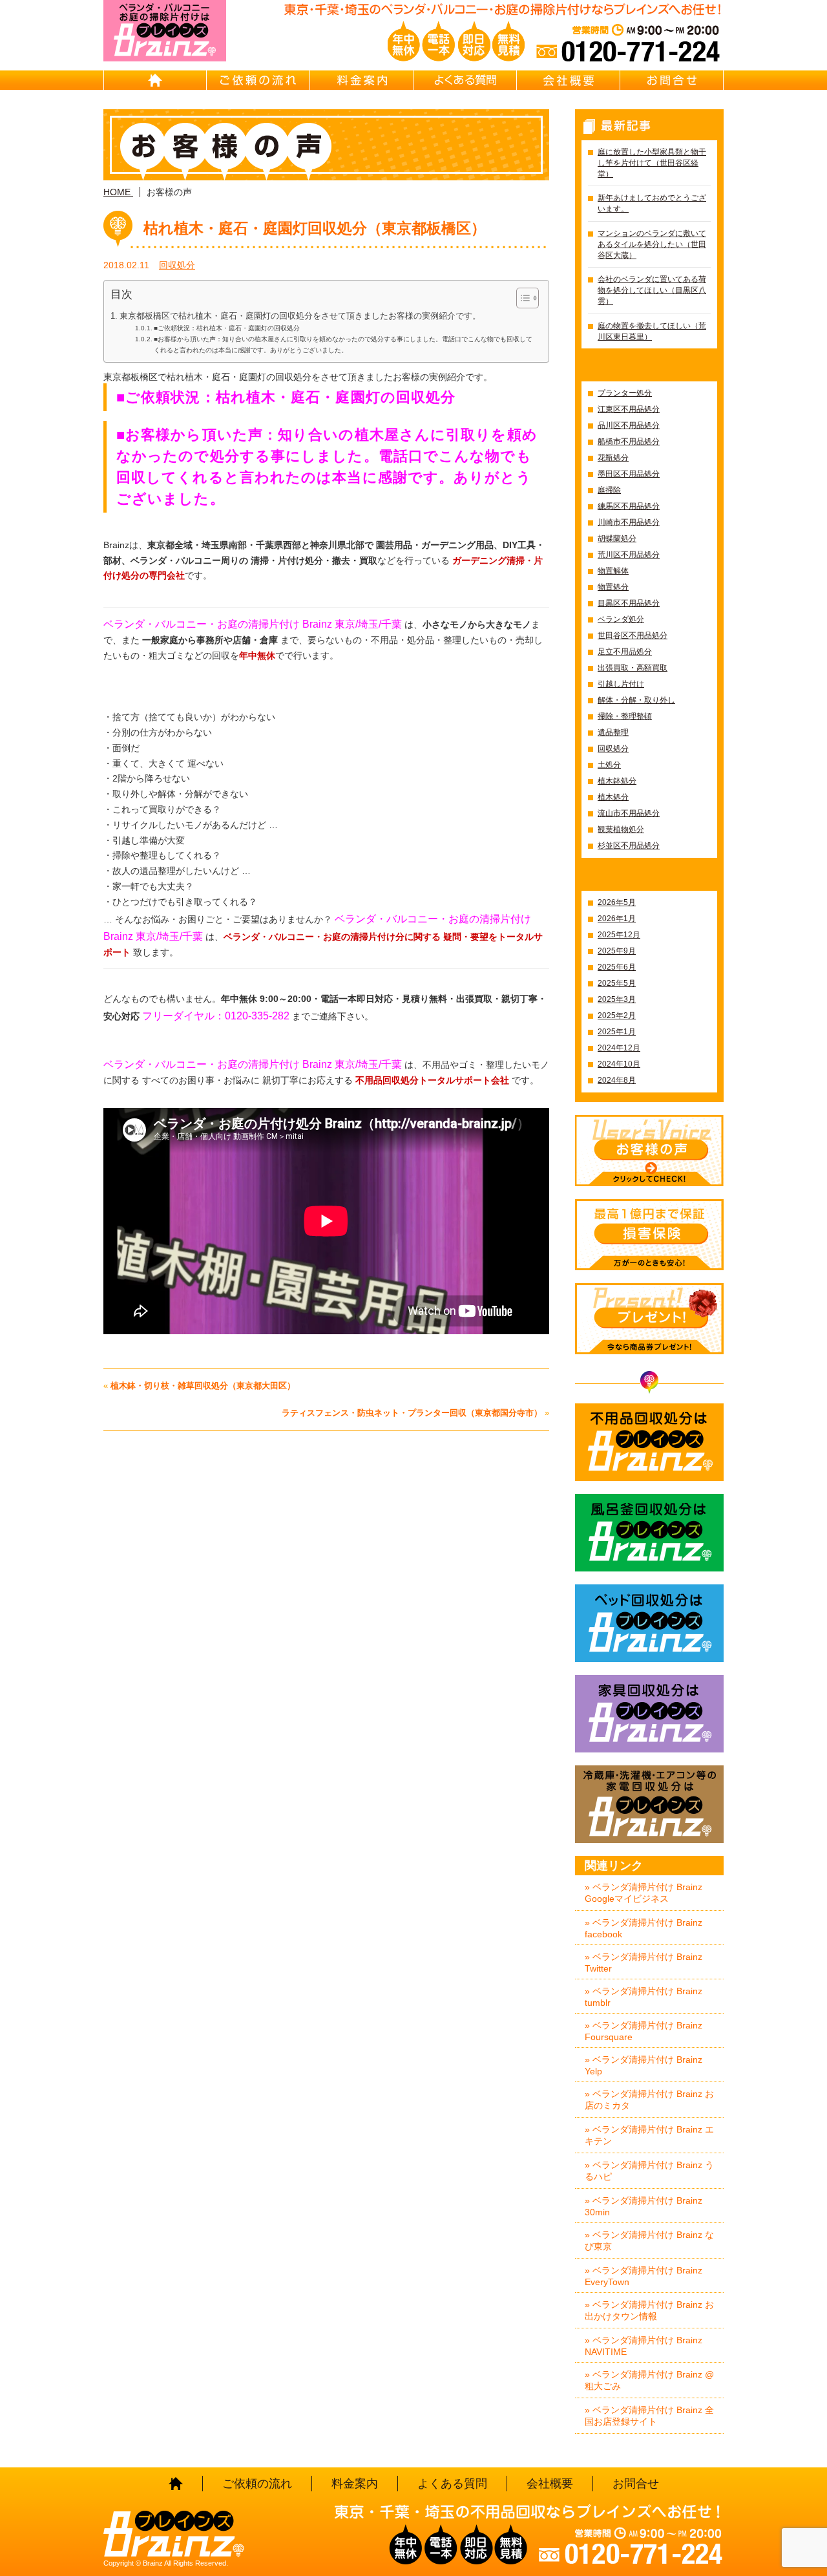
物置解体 (613, 571)
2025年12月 (619, 935)
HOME (155, 80)
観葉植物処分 (621, 829)
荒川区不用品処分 (629, 555)
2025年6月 (617, 967)
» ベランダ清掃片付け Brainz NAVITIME (644, 2346)
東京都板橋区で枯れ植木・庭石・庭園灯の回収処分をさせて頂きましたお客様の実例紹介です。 (300, 316)
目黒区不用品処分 (629, 603)
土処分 (609, 765)
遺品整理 (613, 732)
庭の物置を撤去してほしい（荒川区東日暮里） (652, 331)
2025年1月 (617, 1032)
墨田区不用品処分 (629, 474)
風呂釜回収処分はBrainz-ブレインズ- (649, 1533)
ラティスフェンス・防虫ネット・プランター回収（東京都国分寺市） (412, 1413)
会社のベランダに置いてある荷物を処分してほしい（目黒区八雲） (652, 290)
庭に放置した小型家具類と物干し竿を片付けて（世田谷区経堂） (652, 163)
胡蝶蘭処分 (617, 538)
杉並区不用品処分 (629, 846)
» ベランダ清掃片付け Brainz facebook (644, 1928)
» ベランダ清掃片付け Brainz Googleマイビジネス (644, 1893)
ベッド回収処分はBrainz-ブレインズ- (649, 1623)
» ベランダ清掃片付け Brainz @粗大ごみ (649, 2380)
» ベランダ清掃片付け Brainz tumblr (644, 1997)
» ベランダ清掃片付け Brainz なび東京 (649, 2241)
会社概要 (569, 80)
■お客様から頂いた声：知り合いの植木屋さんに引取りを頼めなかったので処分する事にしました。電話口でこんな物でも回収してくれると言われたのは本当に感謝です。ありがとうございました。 (343, 344)
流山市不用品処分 (629, 813)
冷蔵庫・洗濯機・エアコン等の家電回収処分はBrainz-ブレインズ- (649, 1804)
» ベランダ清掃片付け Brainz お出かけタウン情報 (649, 2310)
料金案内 (362, 80)
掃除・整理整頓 (625, 716)
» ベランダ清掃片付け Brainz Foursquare (644, 2031)
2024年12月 (619, 1048)
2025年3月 (617, 999)
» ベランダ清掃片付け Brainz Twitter (644, 1963)
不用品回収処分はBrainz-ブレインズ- (649, 1442)
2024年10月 (619, 1064)
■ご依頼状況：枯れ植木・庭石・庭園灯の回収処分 (227, 328)
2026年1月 (617, 919)
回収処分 (177, 265)
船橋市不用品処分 (629, 442)
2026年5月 (617, 902)
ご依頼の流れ (258, 80)
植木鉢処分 (617, 781)
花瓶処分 (613, 458)
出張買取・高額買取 (633, 668)
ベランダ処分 (621, 619)
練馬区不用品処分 (629, 506)
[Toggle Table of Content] (521, 298)
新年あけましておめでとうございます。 (652, 203)
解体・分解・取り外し (636, 700)
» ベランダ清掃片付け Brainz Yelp (644, 2065)
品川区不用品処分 (629, 425)
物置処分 (613, 587)
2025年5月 (617, 983)
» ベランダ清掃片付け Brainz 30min (644, 2206)
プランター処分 (625, 393)
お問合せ (672, 80)
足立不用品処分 (625, 652)
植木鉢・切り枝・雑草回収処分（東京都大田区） (203, 1386)
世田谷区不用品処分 (633, 635)
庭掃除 (609, 490)
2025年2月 (617, 1016)
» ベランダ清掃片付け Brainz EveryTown (644, 2276)
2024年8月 (617, 1080)
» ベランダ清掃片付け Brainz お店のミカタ (649, 2100)
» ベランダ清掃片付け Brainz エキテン (649, 2135)
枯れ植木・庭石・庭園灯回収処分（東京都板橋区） (315, 228)
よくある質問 (465, 80)
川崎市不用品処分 (629, 522)
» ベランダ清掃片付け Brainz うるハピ (649, 2171)
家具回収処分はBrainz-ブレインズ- (649, 1714)
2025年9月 (617, 951)
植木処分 (613, 797)
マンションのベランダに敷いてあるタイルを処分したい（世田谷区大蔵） (652, 244)
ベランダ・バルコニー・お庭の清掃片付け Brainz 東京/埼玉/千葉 (253, 1064)
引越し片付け (621, 684)
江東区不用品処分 (629, 409)
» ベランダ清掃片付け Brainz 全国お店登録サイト (649, 2416)
